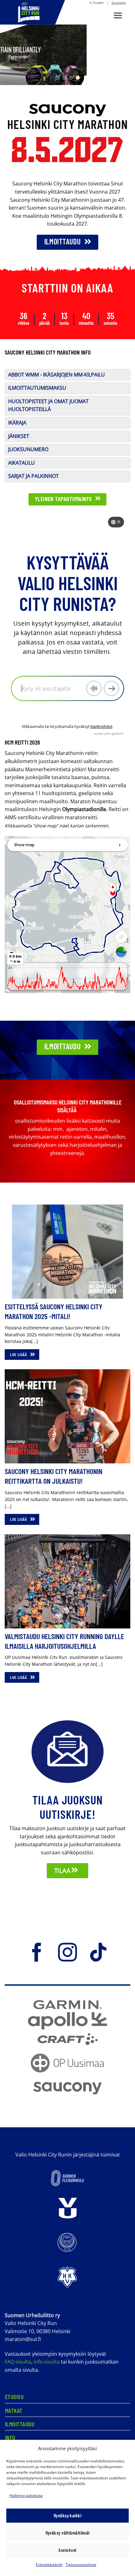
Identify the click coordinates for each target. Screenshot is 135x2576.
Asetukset (67, 2550)
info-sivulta (47, 2364)
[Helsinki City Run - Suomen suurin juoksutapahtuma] (33, 12)
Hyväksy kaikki (67, 2515)
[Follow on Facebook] (37, 1955)
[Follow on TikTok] (98, 1955)
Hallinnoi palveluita (26, 2496)
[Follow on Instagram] (67, 1955)
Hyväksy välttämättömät (68, 2533)
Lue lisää (19, 1357)
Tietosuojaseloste (81, 2565)
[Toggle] (12, 382)
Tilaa (63, 1873)
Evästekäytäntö (49, 2565)
